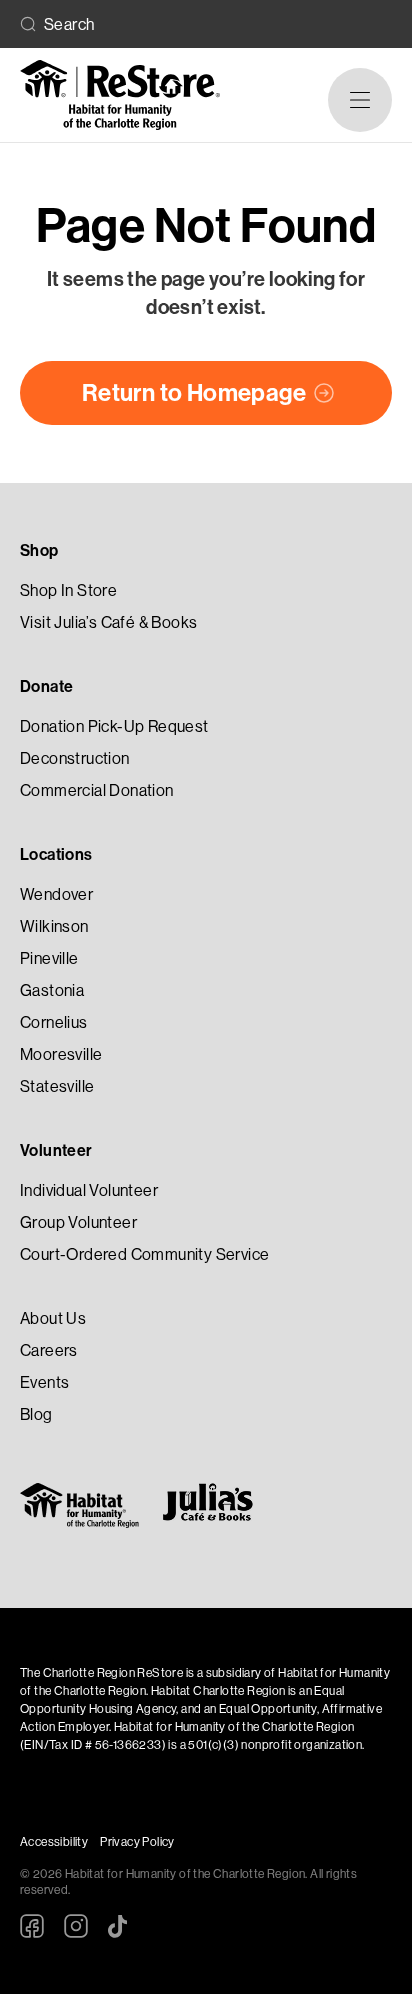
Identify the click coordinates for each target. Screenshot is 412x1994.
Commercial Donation (97, 790)
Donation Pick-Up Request (114, 726)
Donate (46, 686)
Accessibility (54, 1842)
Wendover (56, 894)
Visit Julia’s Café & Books (108, 622)
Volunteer (56, 1150)
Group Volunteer (78, 1222)
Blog (36, 1414)
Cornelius (54, 1022)
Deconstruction (75, 758)
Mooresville (61, 1054)
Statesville (57, 1086)
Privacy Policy (137, 1842)
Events (44, 1382)
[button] (360, 100)
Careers (49, 1350)
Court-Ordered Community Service (144, 1254)
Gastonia (52, 990)
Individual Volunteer (89, 1190)
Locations (56, 854)
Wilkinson (54, 926)
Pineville (49, 958)
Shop (39, 550)
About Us (53, 1318)
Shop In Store (68, 590)
